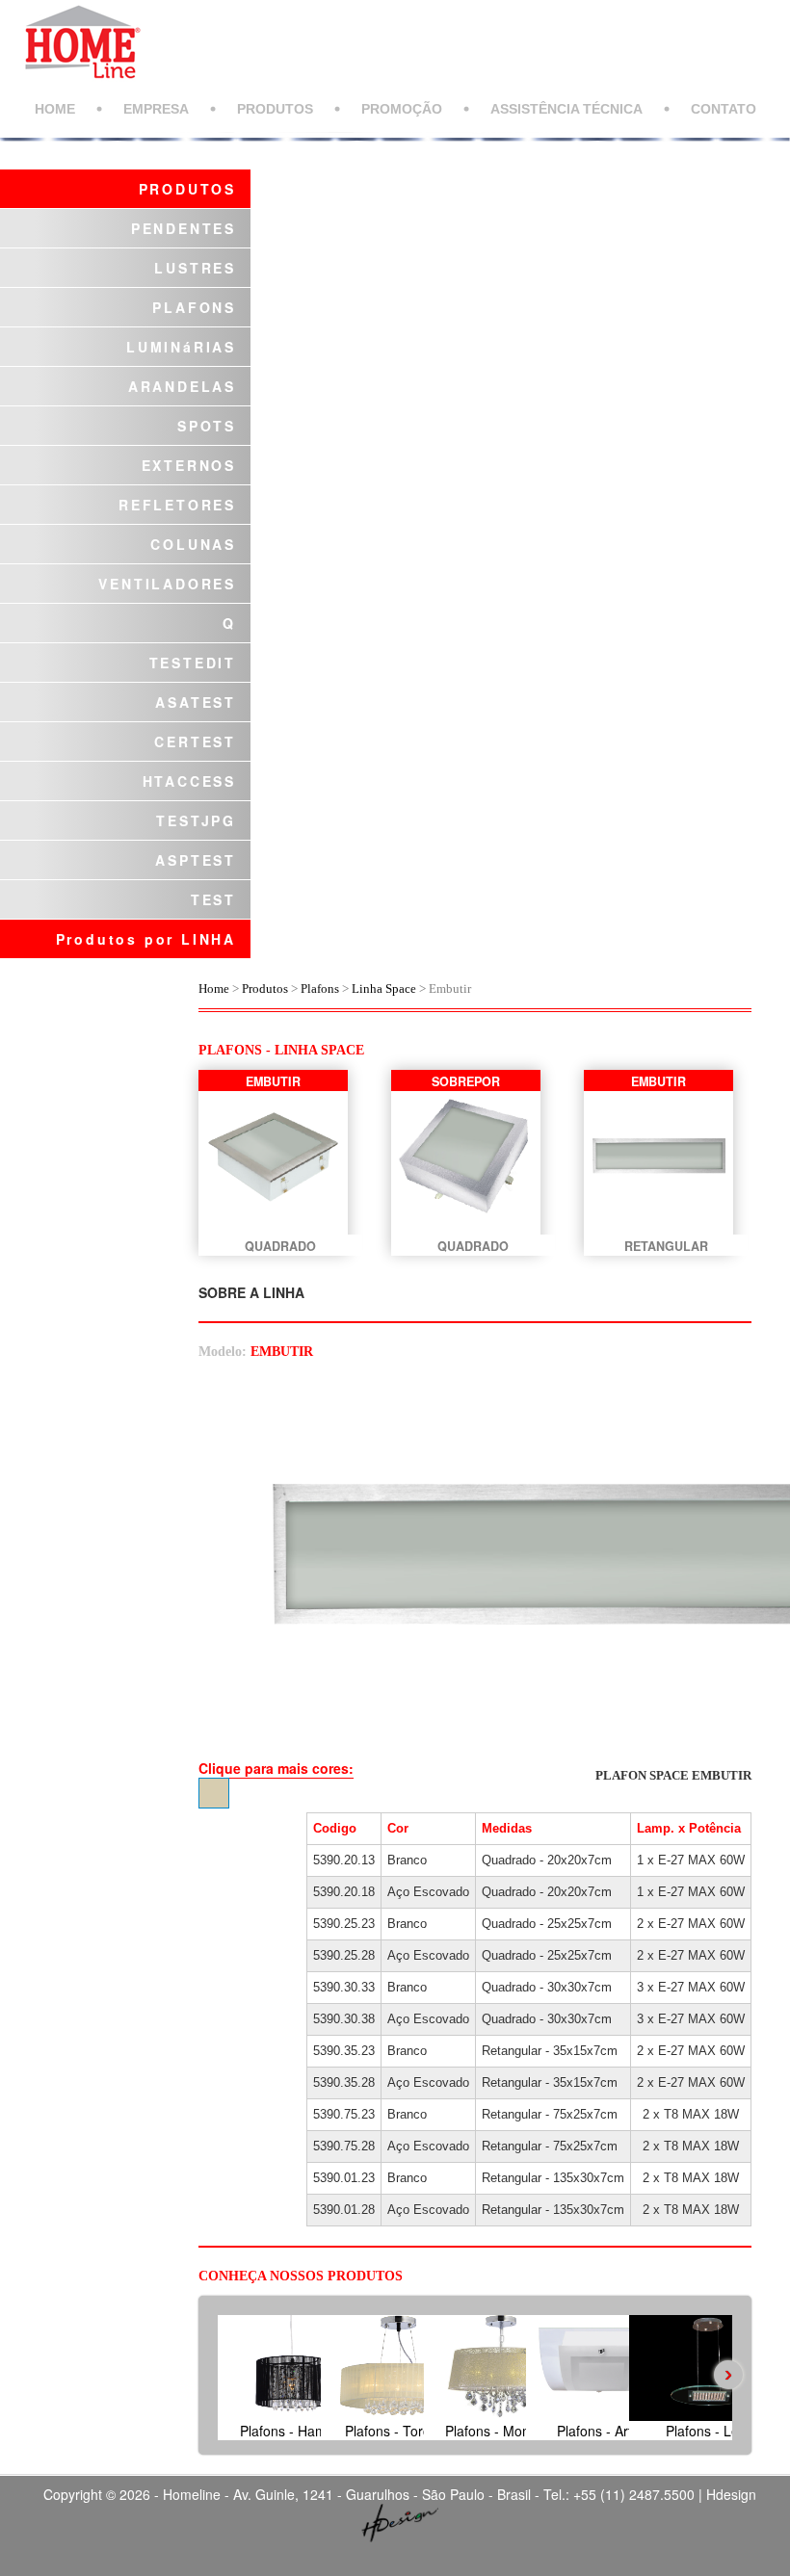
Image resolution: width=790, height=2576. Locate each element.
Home (214, 989)
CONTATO (724, 109)
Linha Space (384, 989)
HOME (55, 109)
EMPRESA (156, 109)
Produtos (266, 989)
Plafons (320, 989)
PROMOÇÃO (402, 109)
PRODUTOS (275, 109)
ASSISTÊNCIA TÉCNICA (566, 109)
